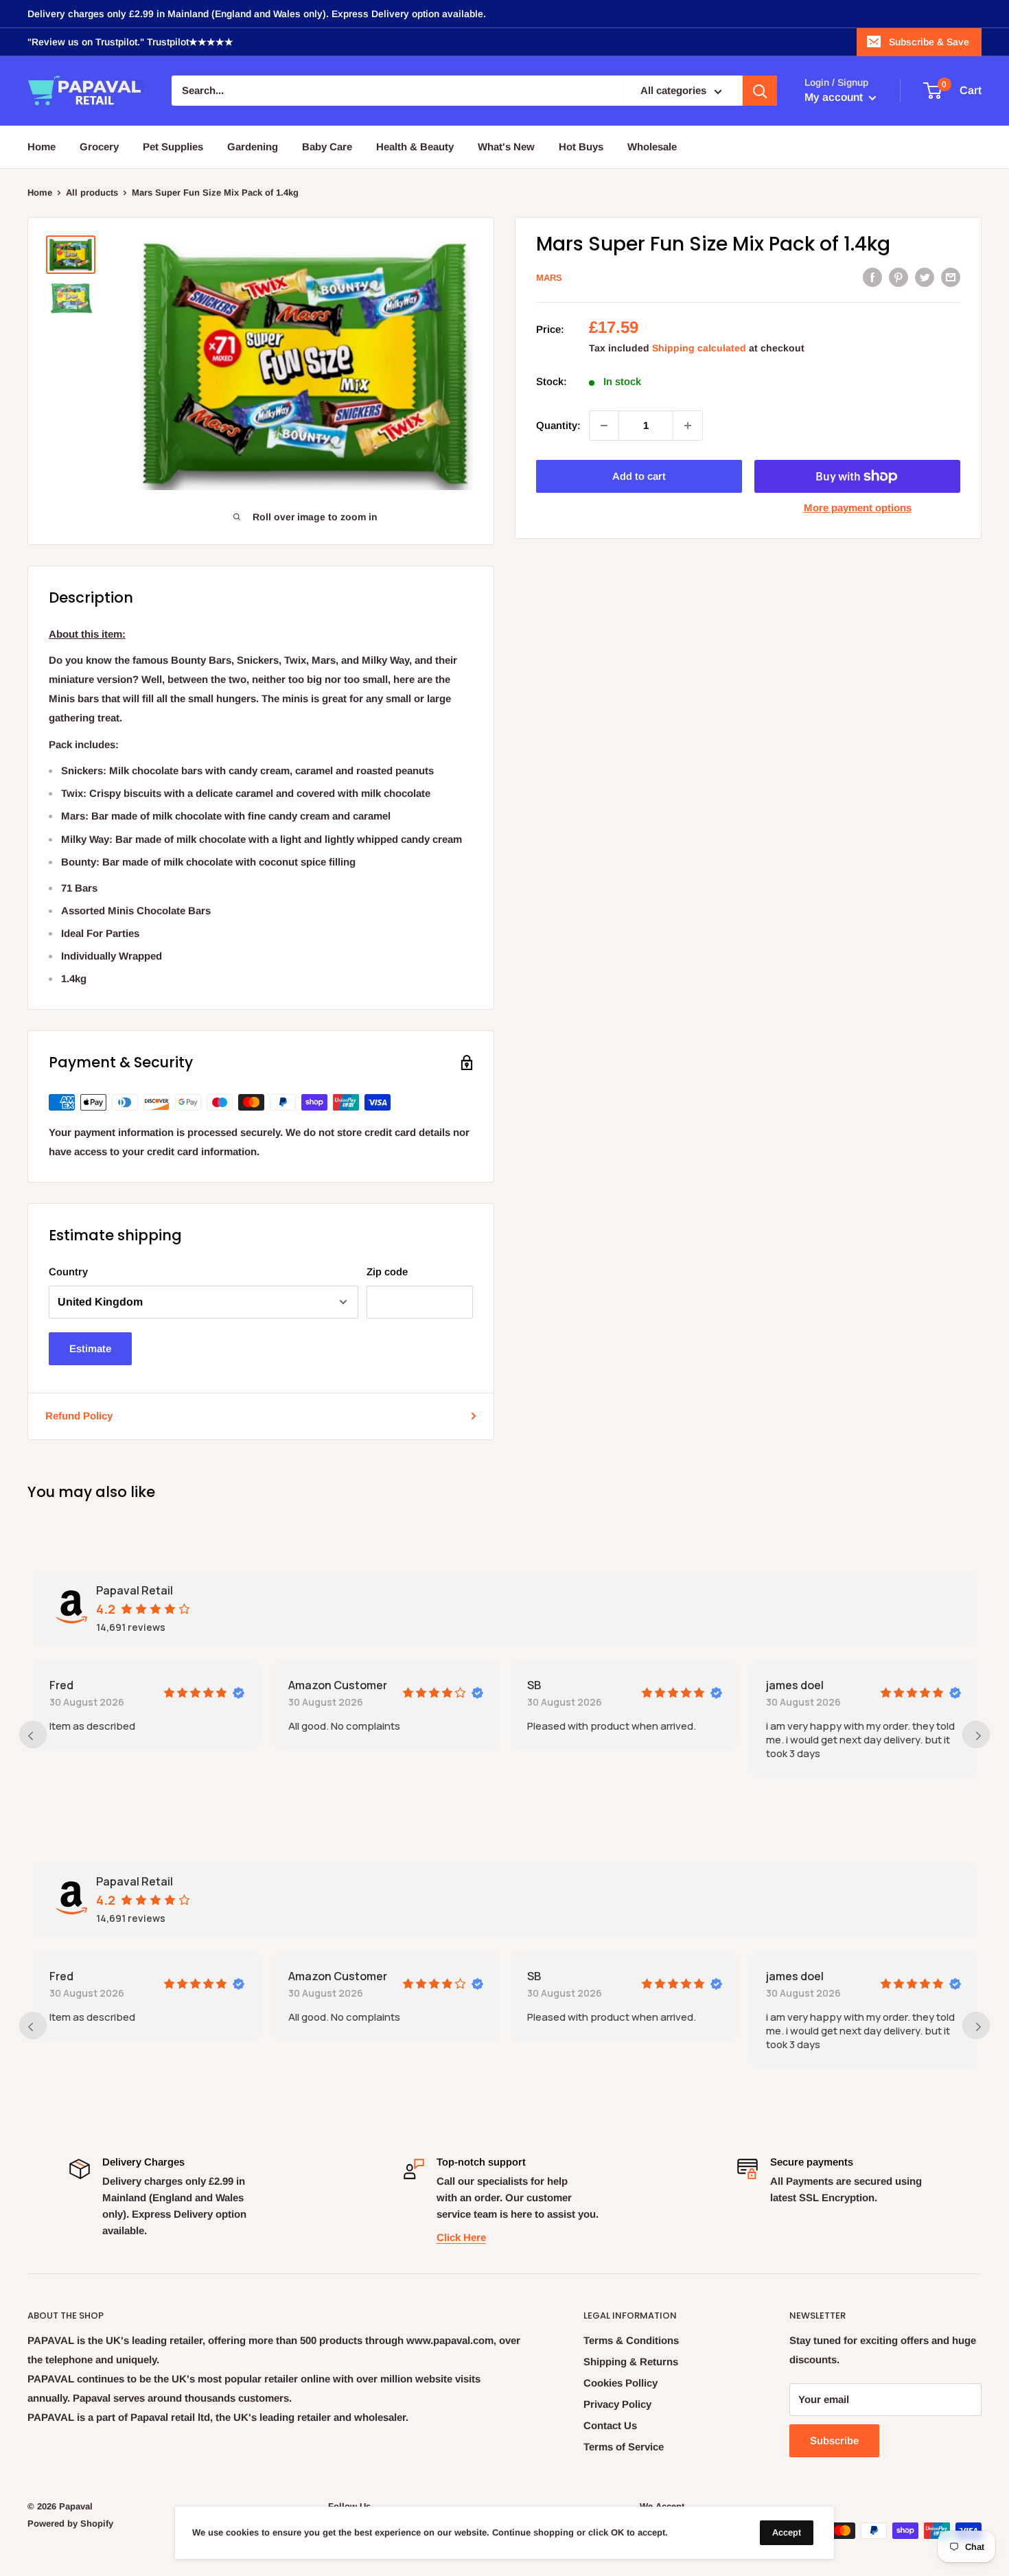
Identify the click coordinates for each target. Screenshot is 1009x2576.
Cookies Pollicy (621, 2383)
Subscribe (834, 2440)
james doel (795, 1685)
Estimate (90, 1348)
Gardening (253, 147)
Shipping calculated (699, 348)
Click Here (461, 2237)
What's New (506, 147)
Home (42, 147)
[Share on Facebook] (872, 276)
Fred (61, 1685)
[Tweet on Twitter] (925, 276)
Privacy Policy (617, 2404)
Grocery (99, 147)
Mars (549, 278)
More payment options (858, 508)
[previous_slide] (33, 1734)
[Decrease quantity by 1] (604, 426)
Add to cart (639, 476)
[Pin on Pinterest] (898, 276)
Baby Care (327, 147)
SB (534, 1685)
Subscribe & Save (929, 42)
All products (92, 193)
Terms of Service (624, 2447)
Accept (787, 2532)
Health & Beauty (415, 147)
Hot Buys (581, 147)
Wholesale (652, 147)
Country (68, 1272)
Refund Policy (79, 1416)
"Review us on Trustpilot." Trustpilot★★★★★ (130, 42)
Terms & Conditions (631, 2340)
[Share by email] (951, 276)
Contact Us (610, 2425)
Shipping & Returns (631, 2362)
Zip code (387, 1272)
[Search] (760, 91)
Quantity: (558, 425)
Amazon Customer (338, 1685)
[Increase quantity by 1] (688, 426)
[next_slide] (976, 1734)
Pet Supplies (173, 147)
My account (835, 98)
